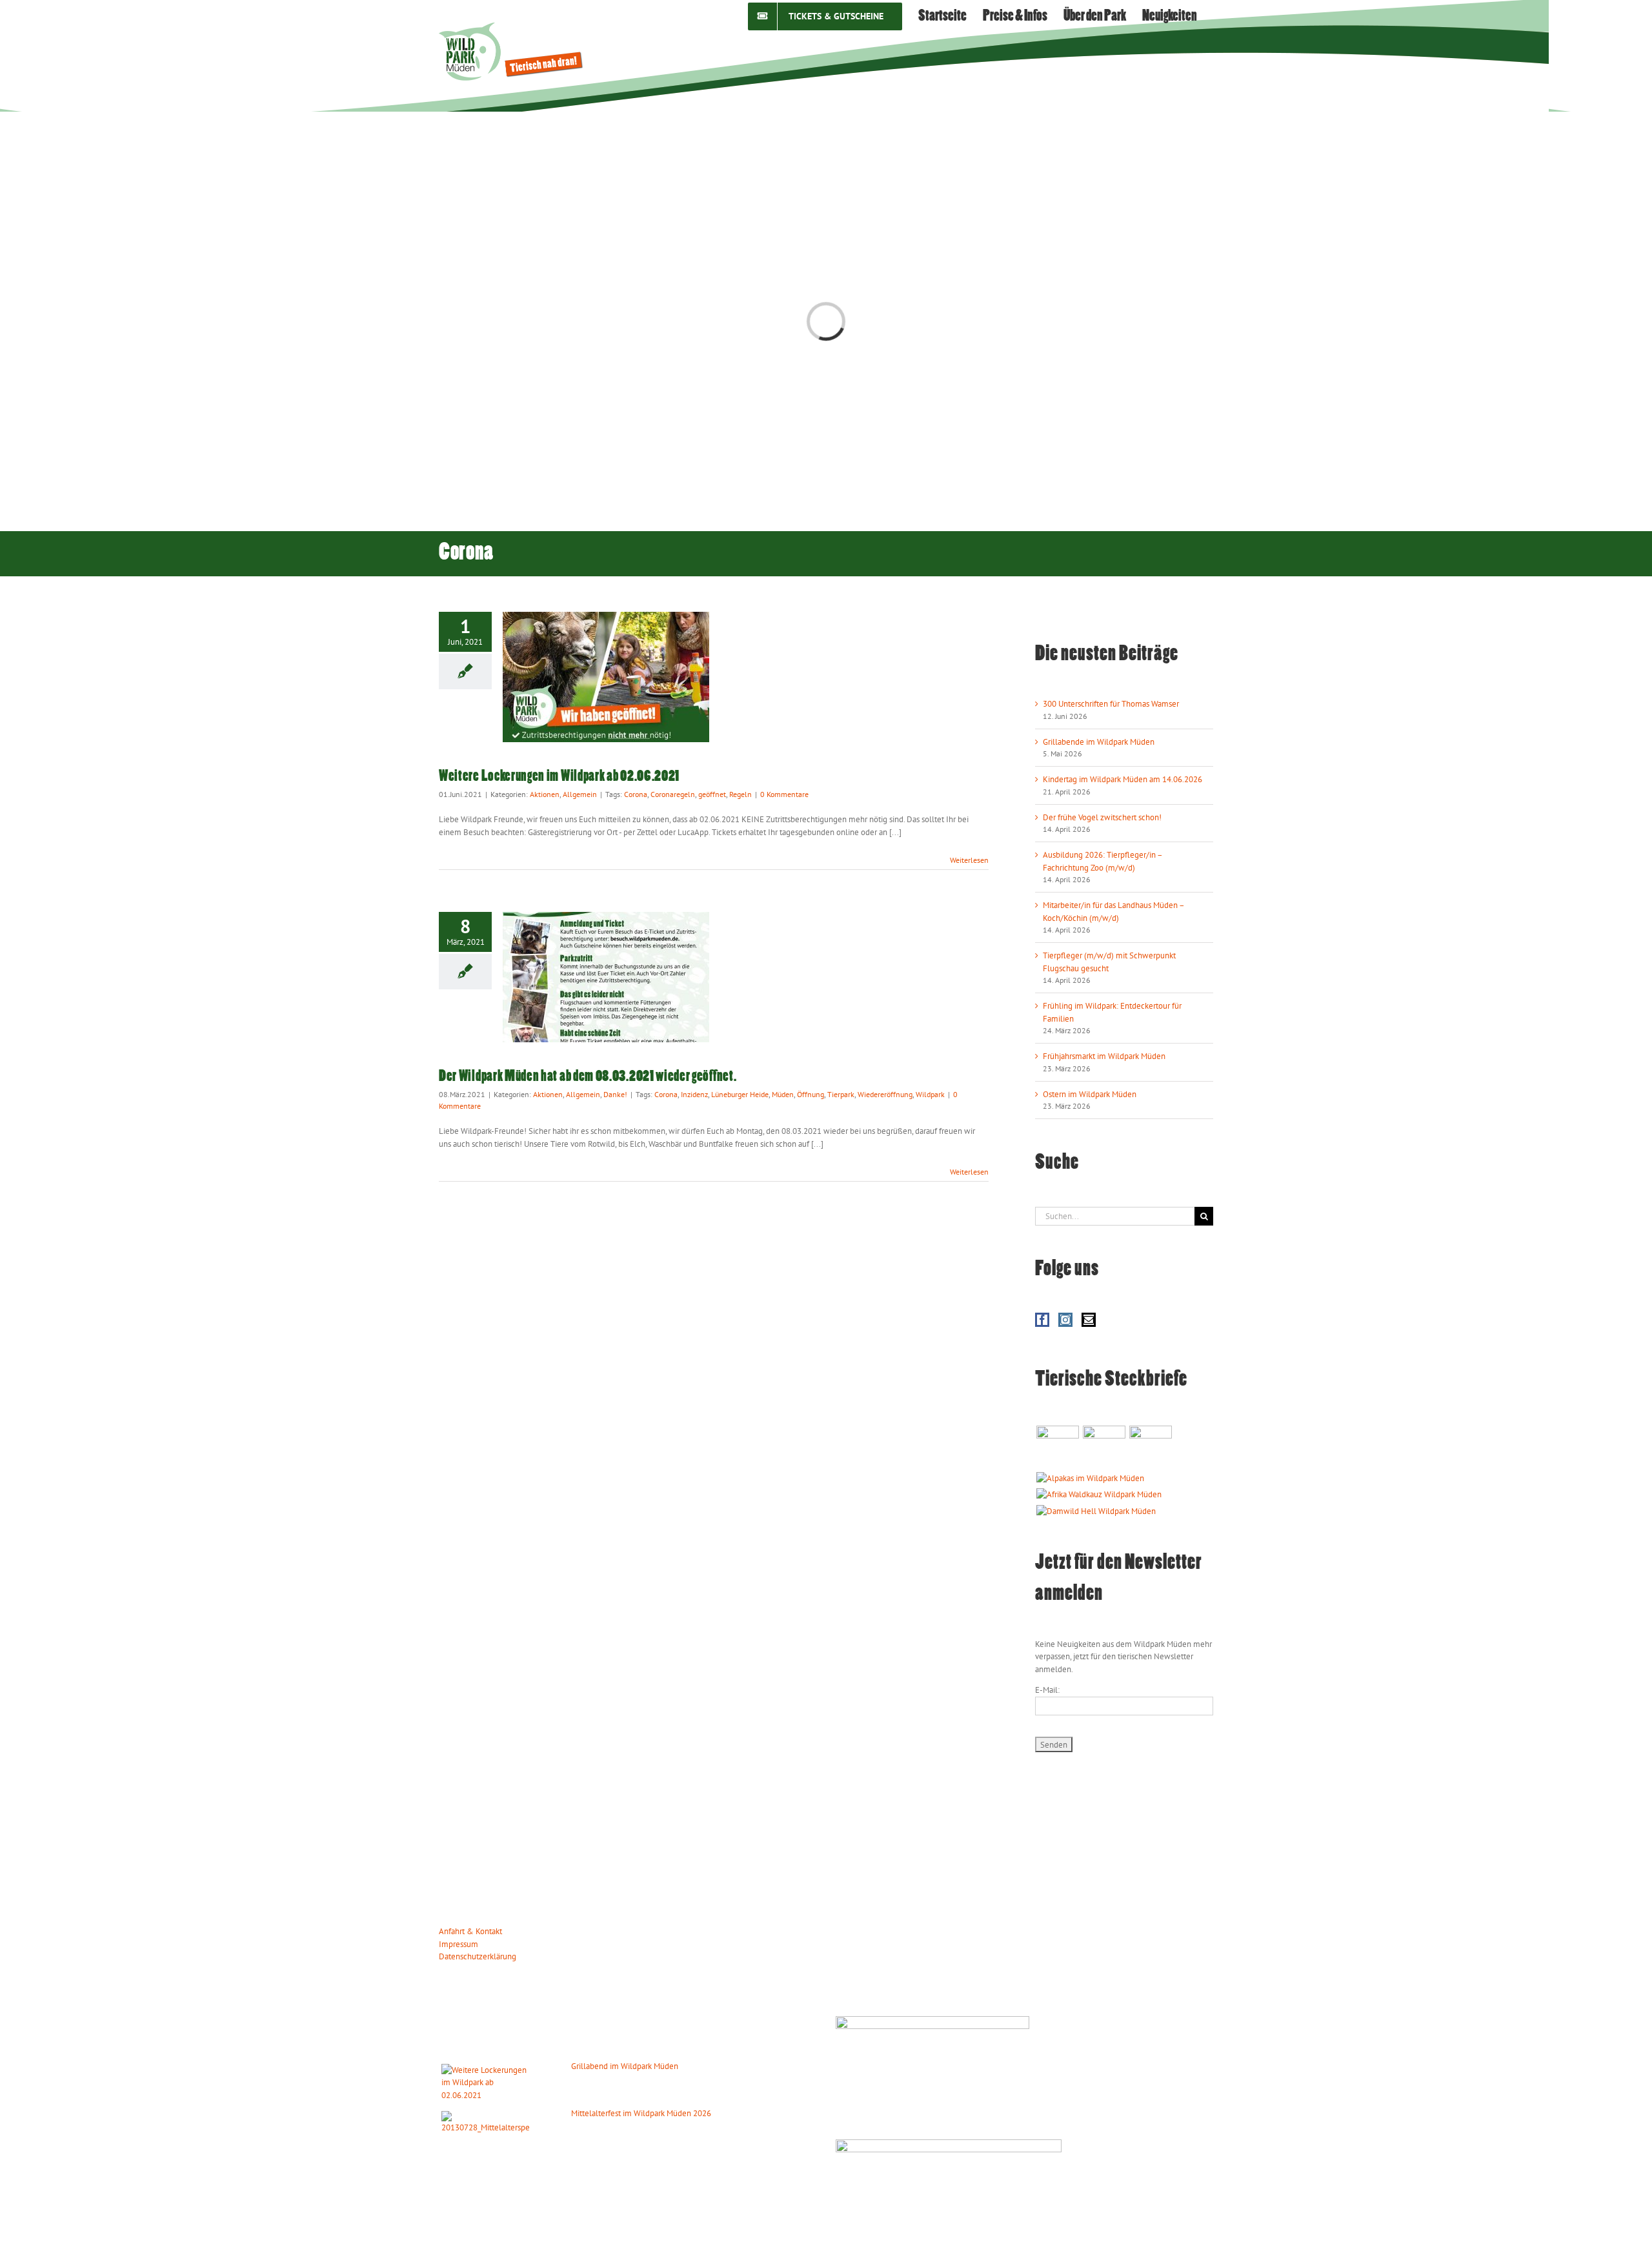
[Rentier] (1057, 1447)
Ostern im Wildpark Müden (1090, 1094)
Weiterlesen (969, 860)
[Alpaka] (1090, 1479)
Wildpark (930, 1094)
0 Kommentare (784, 794)
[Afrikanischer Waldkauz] (1099, 1495)
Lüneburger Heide (740, 1094)
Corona (636, 794)
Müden (783, 1094)
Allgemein (580, 794)
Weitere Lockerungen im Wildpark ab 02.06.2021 (559, 777)
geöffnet (712, 794)
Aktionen (545, 794)
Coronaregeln (673, 794)
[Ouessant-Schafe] (1150, 1447)
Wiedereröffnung (885, 1094)
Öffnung (811, 1094)
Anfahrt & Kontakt (470, 1931)
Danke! (615, 1094)
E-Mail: (1047, 1690)
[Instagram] (1065, 1320)
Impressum (458, 1944)
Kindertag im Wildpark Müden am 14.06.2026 (1123, 779)
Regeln (740, 794)
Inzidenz (694, 1094)
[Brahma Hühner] (1104, 1447)
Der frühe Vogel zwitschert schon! (1102, 817)
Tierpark (841, 1094)
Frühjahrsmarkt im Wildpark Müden (1104, 1056)
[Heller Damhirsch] (1096, 1511)
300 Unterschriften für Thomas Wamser (1111, 704)
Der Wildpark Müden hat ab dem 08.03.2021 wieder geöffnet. (588, 1077)
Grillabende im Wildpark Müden (1099, 742)
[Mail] (1089, 1320)
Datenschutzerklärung (478, 1956)
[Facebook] (1042, 1320)
